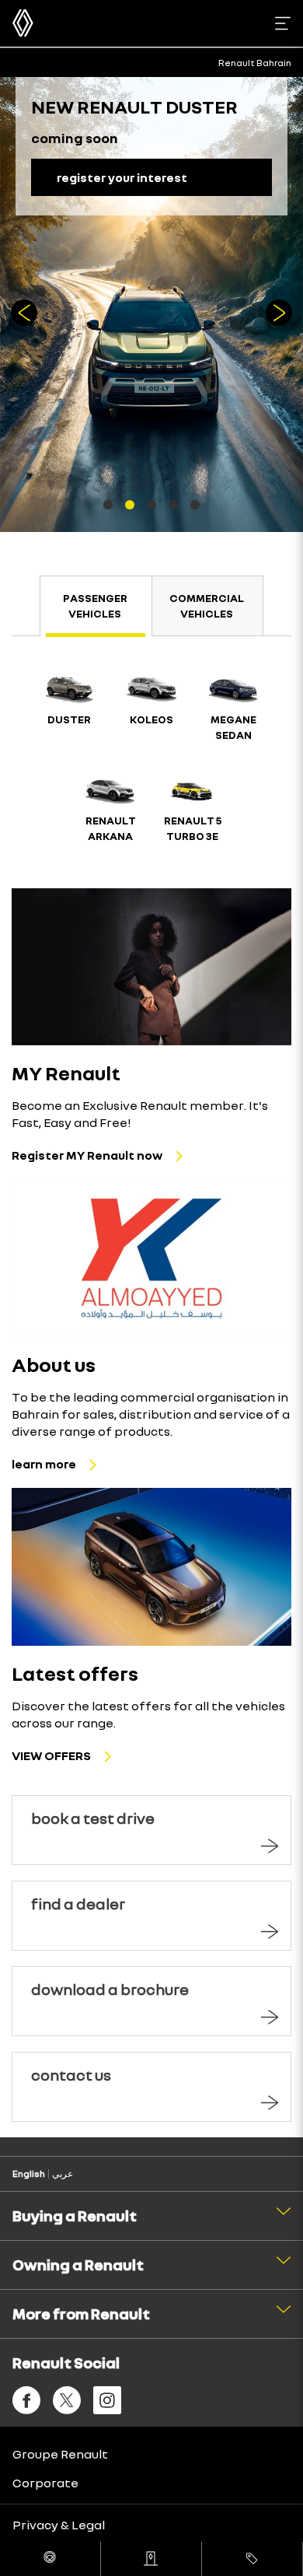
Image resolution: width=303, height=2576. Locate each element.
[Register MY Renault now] (151, 967)
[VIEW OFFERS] (151, 1566)
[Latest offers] (252, 2559)
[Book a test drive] (50, 2559)
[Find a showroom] (151, 2559)
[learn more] (151, 1258)
